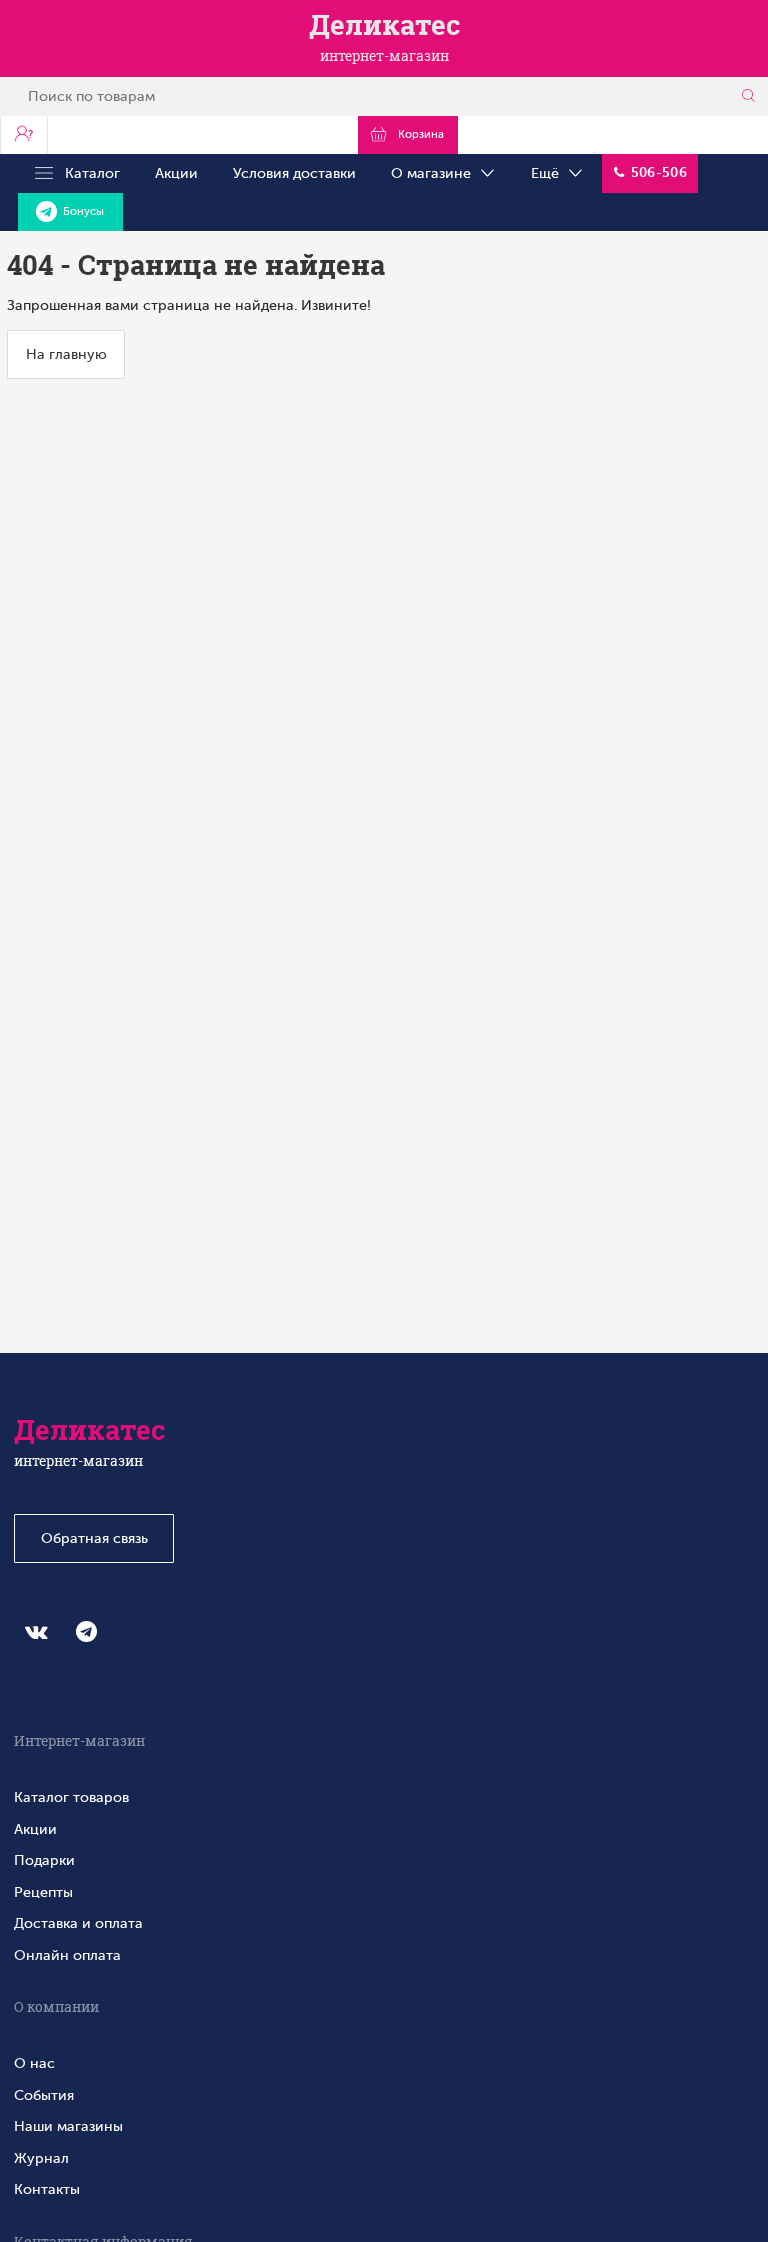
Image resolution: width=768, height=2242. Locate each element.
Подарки (44, 1860)
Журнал (41, 2158)
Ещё (549, 173)
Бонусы (80, 211)
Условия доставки (294, 173)
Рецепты (43, 1892)
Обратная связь (94, 1538)
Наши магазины (68, 2126)
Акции (176, 173)
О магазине (435, 173)
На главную (66, 354)
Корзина (418, 134)
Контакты (47, 2189)
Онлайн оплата (67, 1955)
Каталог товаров (71, 1797)
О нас (34, 2063)
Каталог (86, 173)
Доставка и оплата (78, 1923)
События (44, 2095)
